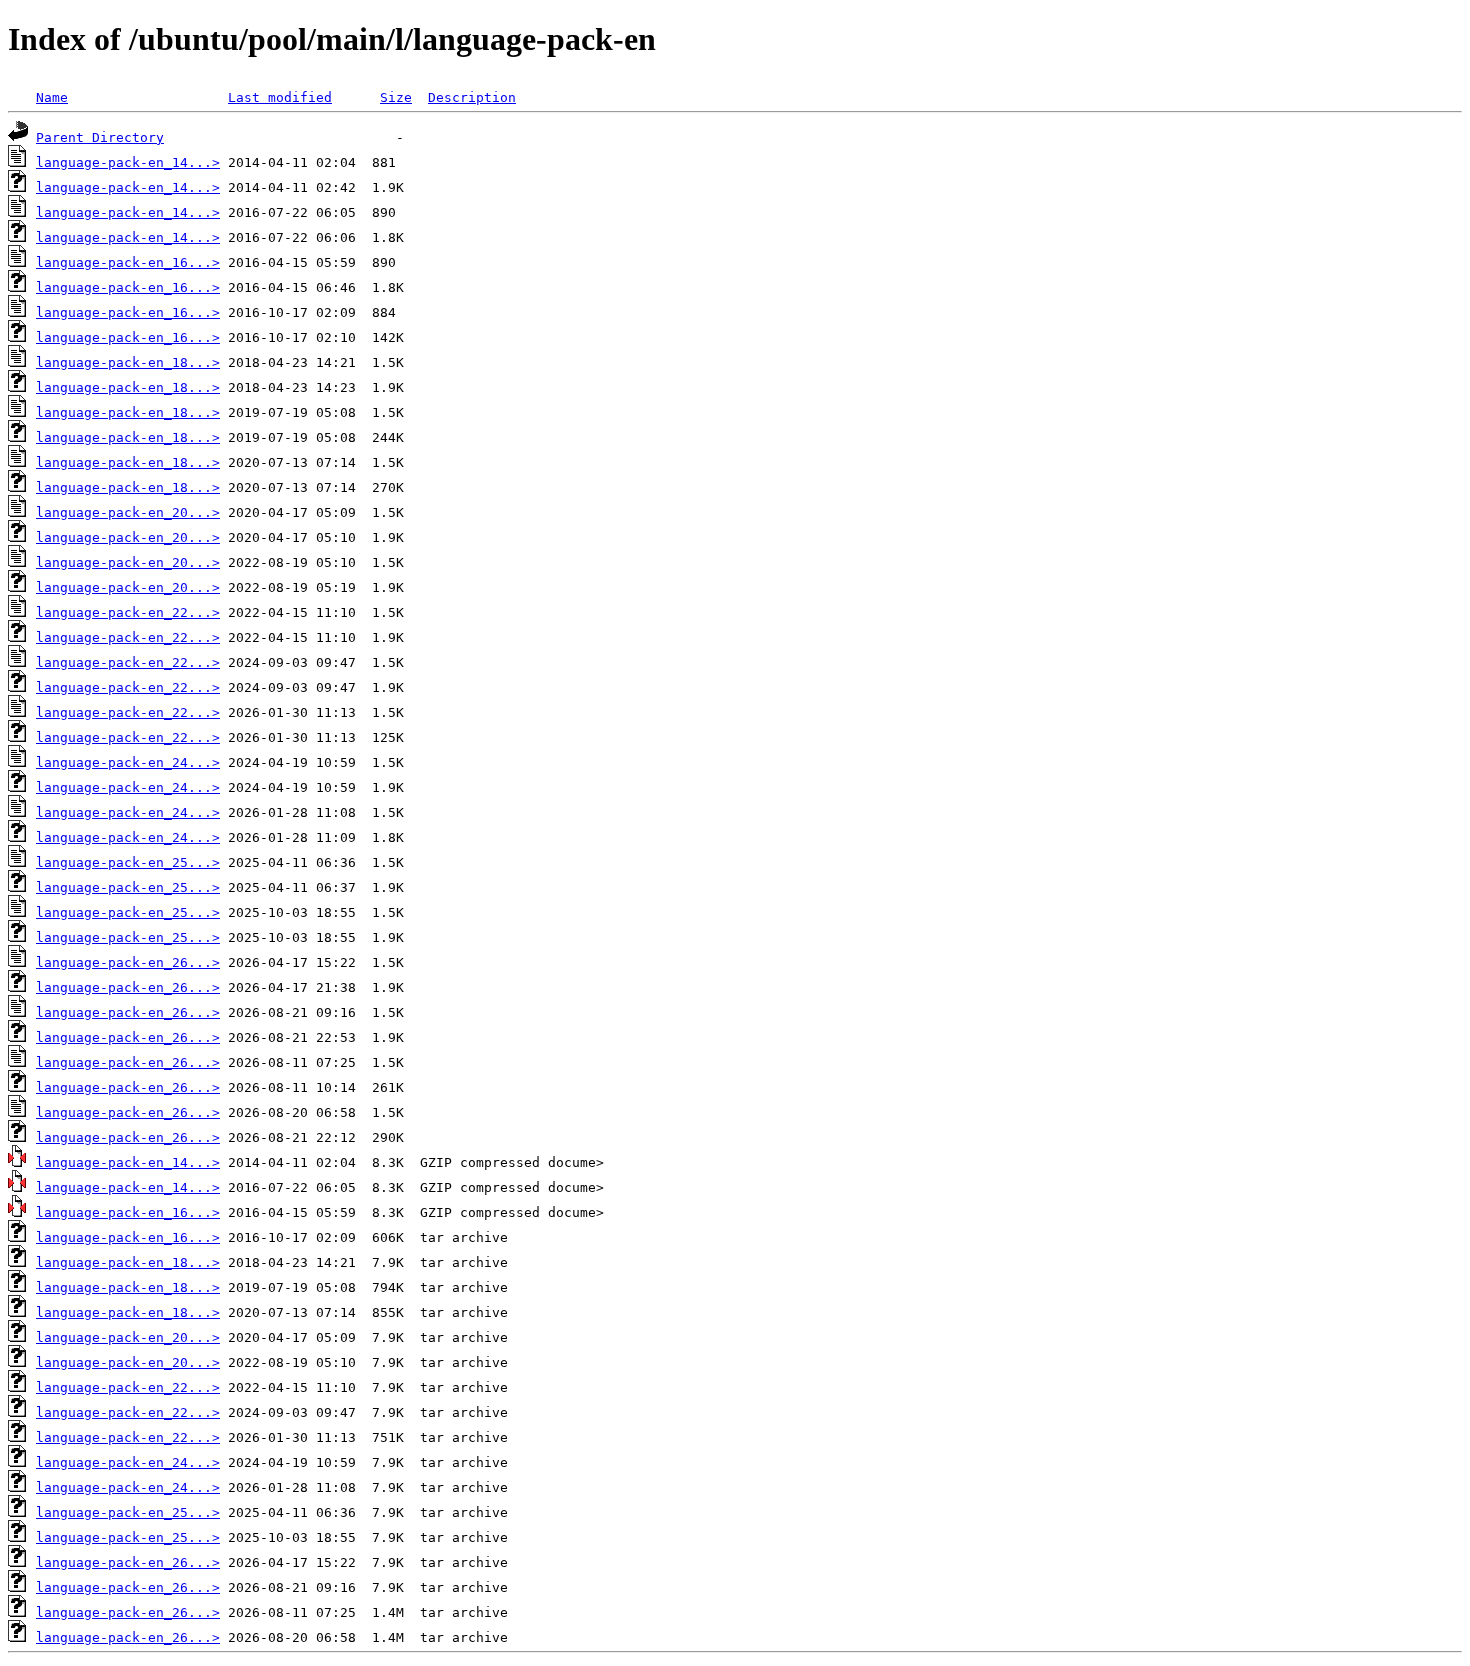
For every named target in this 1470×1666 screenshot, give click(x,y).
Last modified (280, 97)
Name (52, 97)
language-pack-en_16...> (128, 262)
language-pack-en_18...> (128, 362)
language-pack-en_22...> (128, 612)
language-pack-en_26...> (128, 962)
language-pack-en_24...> (128, 762)
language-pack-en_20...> (128, 512)
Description (472, 97)
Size (396, 97)
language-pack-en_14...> (128, 162)
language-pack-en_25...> (128, 862)
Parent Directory (100, 137)
